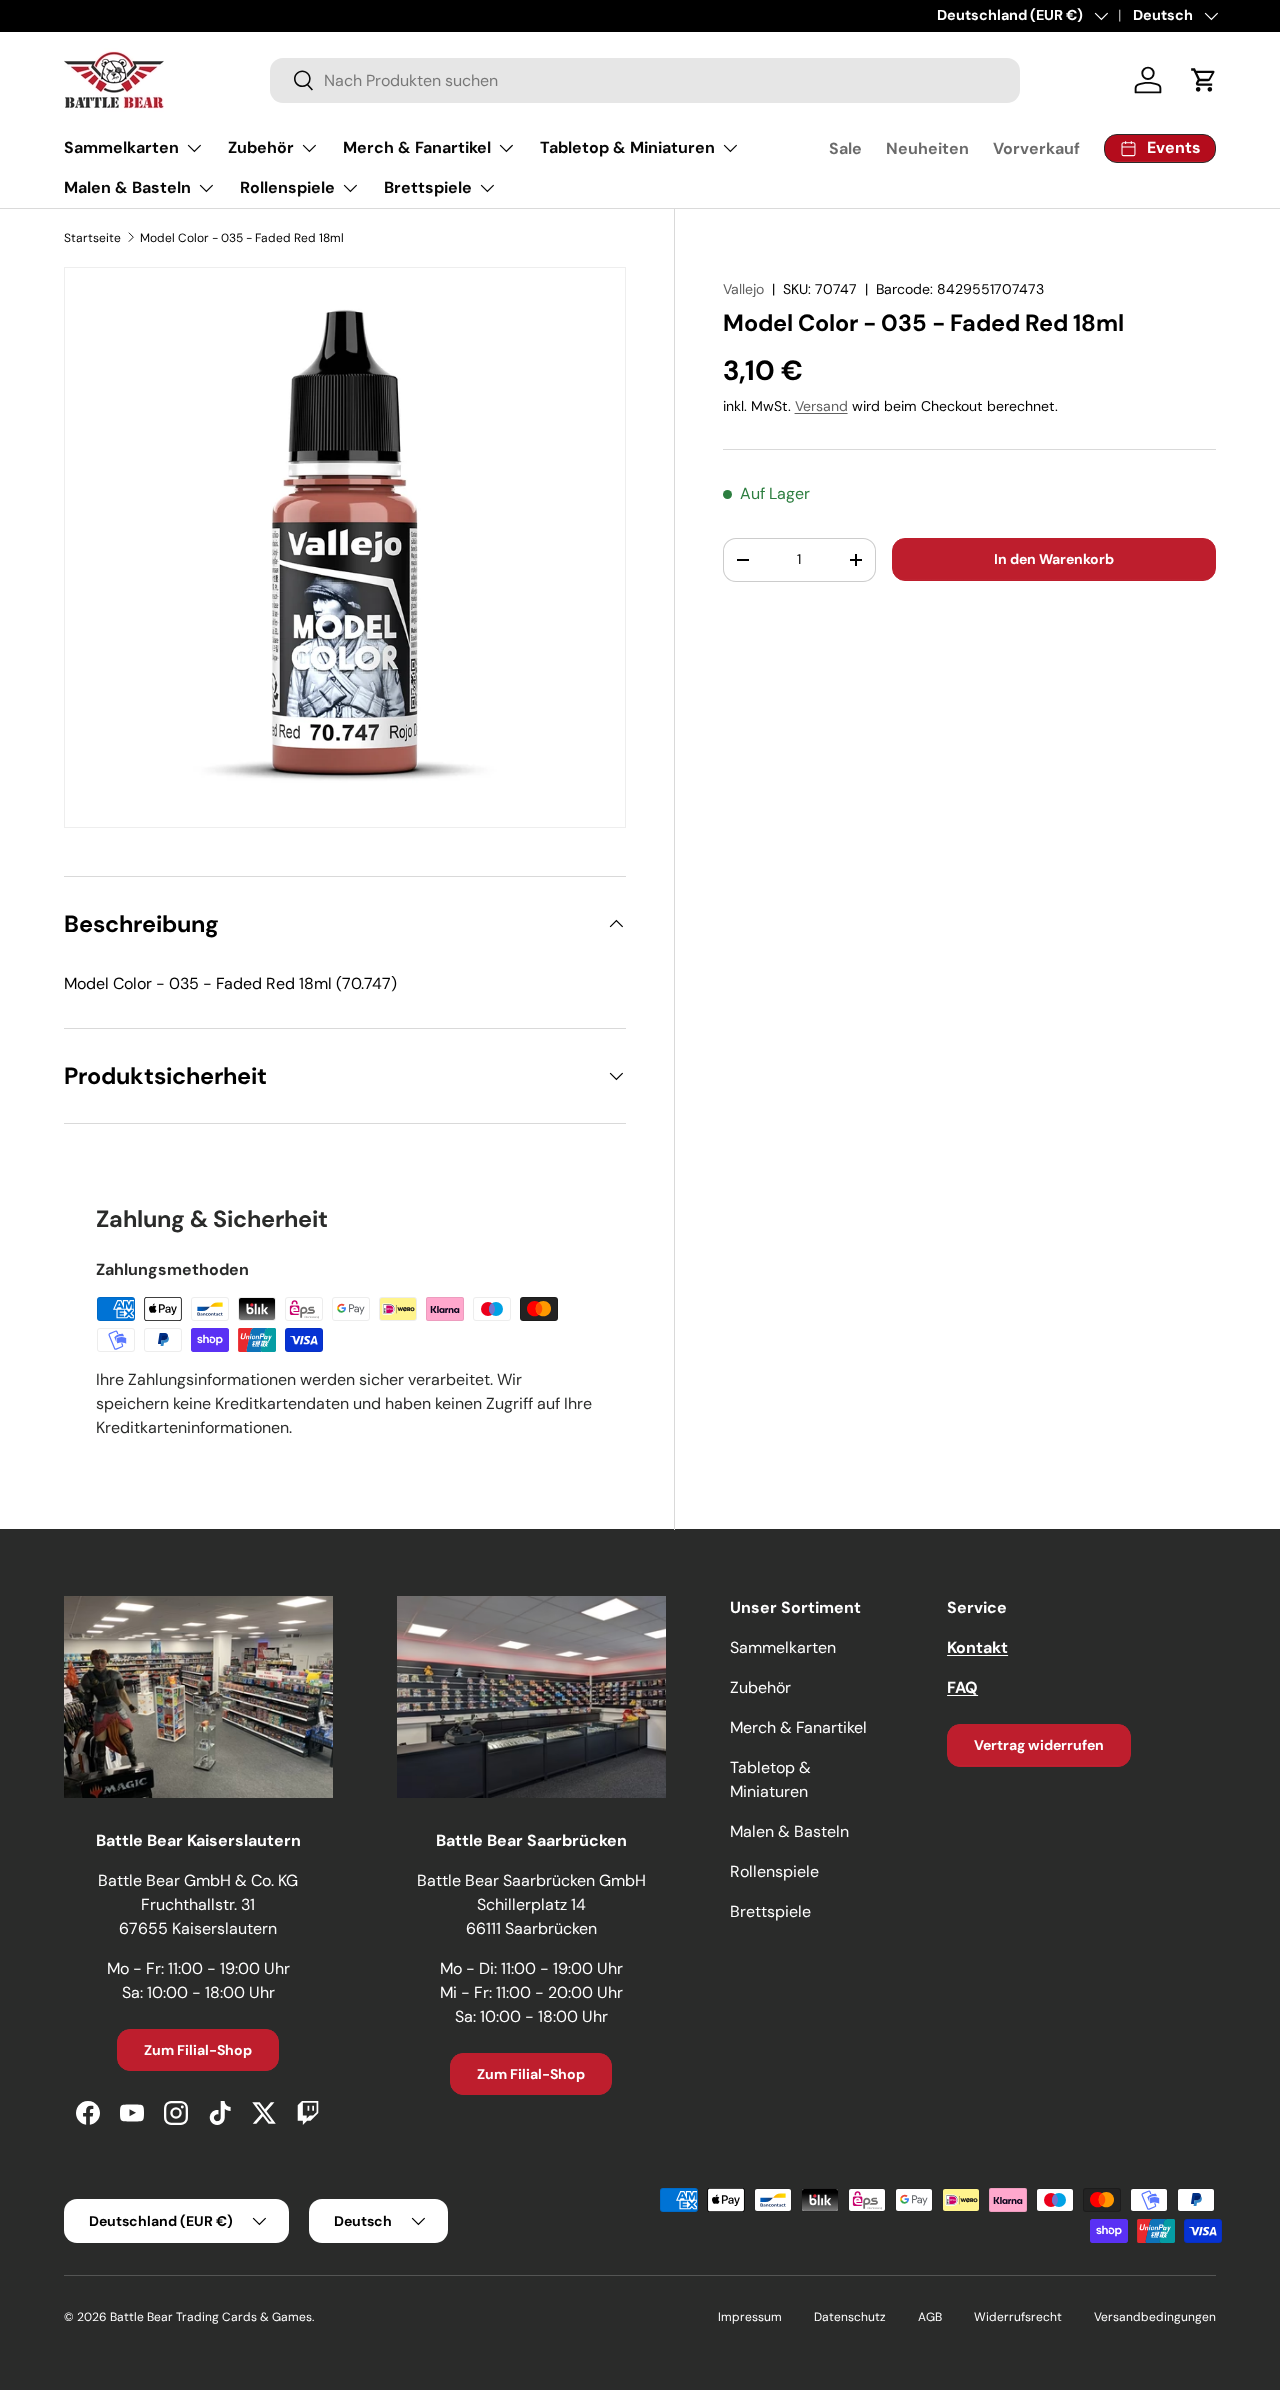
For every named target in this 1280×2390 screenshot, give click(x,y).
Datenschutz (850, 2317)
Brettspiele (428, 187)
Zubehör (261, 147)
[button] (1204, 80)
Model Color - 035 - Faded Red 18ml (242, 238)
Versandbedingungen (1155, 2317)
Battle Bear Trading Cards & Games (211, 2317)
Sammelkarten (121, 147)
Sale (845, 148)
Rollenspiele (287, 187)
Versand (821, 406)
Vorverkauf (1036, 148)
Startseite (92, 238)
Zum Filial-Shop (198, 2050)
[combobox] (645, 80)
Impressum (750, 2317)
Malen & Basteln (127, 187)
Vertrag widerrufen (1039, 1745)
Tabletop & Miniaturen (627, 147)
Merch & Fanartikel (417, 147)
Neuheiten (927, 148)
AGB (930, 2317)
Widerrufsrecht (1018, 2317)
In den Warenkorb (1054, 559)
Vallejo (743, 289)
